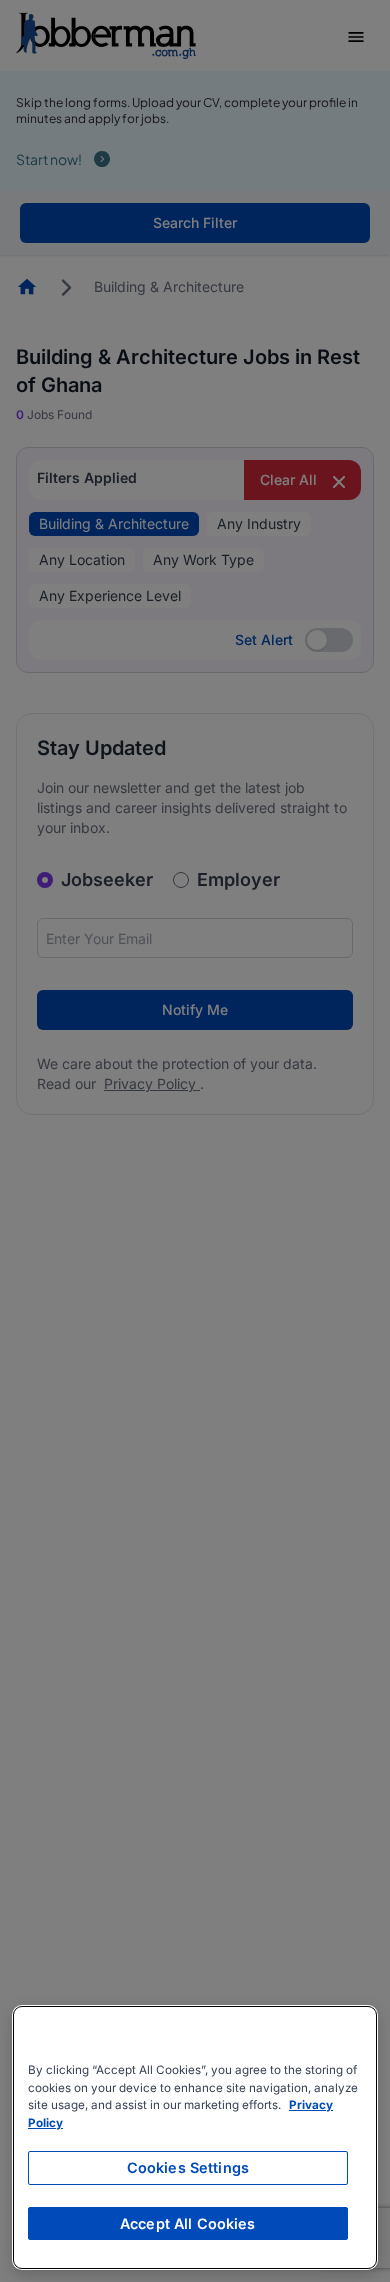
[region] (195, 2137)
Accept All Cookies (188, 2223)
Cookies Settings (188, 2167)
